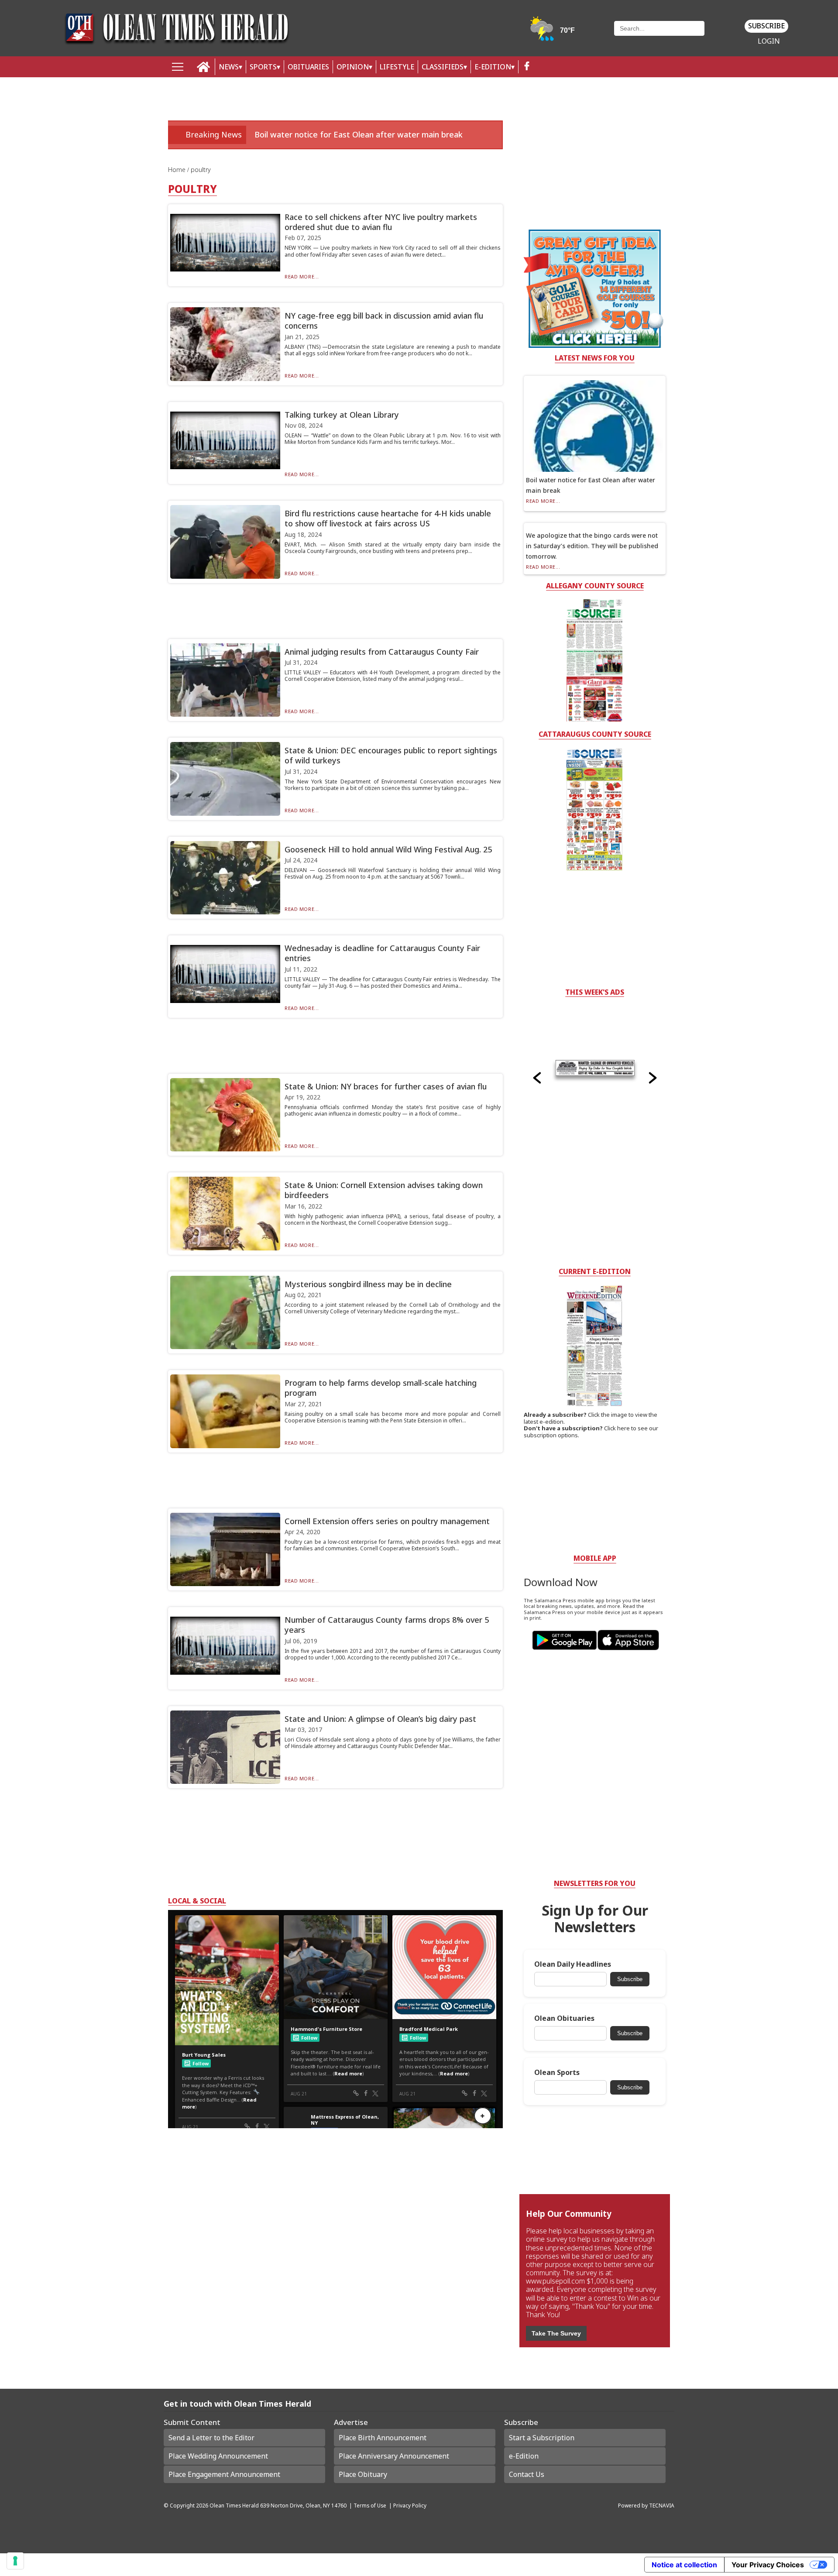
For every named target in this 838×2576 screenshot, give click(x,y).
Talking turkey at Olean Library (342, 415)
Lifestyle (397, 67)
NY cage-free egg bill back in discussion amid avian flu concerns (384, 321)
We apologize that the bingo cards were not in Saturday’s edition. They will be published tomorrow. (592, 546)
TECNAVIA (662, 2505)
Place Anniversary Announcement (394, 2456)
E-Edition (493, 67)
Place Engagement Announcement (224, 2474)
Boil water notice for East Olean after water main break (359, 134)
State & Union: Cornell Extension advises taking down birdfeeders (384, 1190)
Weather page (553, 33)
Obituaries (308, 67)
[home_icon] (204, 67)
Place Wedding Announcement (218, 2456)
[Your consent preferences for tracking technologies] (15, 2561)
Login (769, 41)
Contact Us (527, 2474)
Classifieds (443, 67)
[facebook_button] (527, 67)
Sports (263, 67)
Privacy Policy (410, 2505)
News (229, 67)
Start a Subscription (542, 2438)
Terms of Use (370, 2505)
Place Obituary (363, 2474)
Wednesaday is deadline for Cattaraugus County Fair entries (382, 953)
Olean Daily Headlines (573, 1964)
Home (178, 170)
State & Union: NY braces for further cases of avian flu (386, 1086)
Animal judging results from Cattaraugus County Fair (382, 652)
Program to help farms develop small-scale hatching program (381, 1388)
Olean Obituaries (564, 2018)
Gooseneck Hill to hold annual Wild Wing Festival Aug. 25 (388, 849)
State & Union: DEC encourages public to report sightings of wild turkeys (391, 755)
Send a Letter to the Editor (211, 2438)
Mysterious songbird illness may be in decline (368, 1284)
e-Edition (524, 2456)
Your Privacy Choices (768, 2565)
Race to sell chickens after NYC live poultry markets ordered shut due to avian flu (381, 222)
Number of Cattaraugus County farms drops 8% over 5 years (387, 1625)
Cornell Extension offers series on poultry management (387, 1521)
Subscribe (766, 26)
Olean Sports (557, 2073)
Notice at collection (684, 2565)
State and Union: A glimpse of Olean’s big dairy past (380, 1719)
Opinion (353, 67)
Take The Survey (556, 2333)
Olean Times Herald (234, 2505)
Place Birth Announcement (383, 2438)
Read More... (302, 276)
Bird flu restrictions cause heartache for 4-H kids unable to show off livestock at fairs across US (388, 518)
